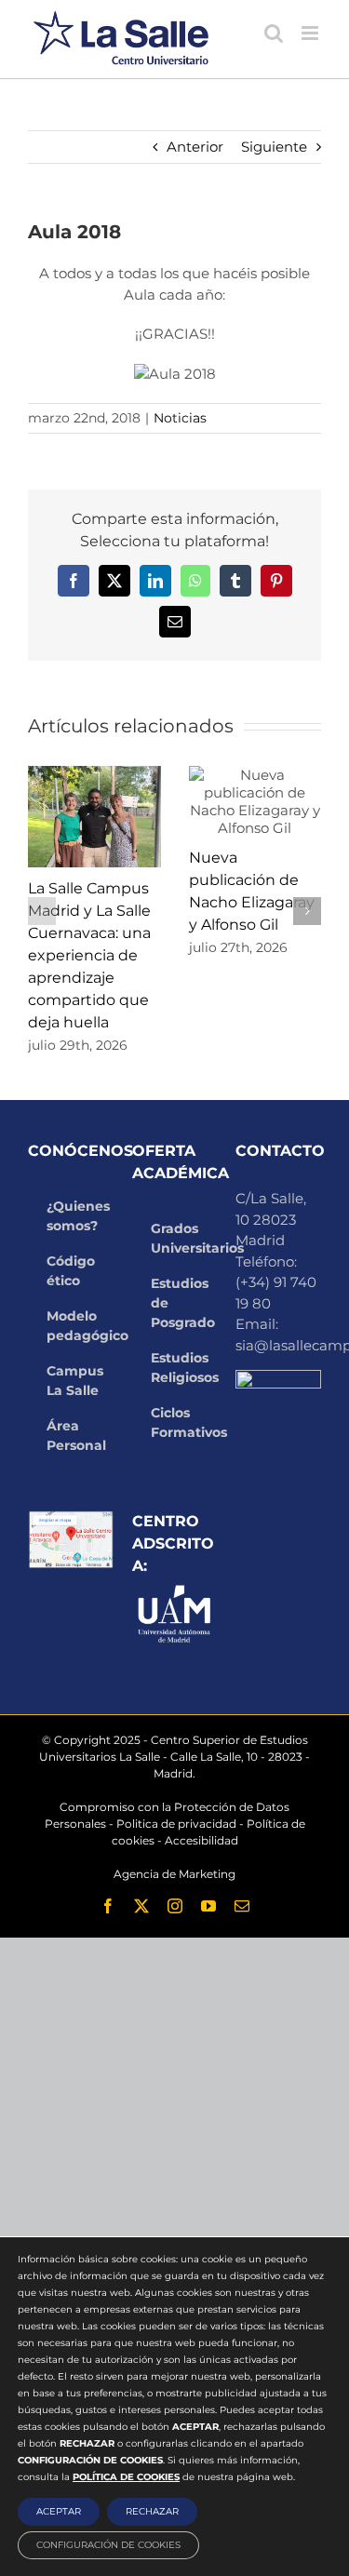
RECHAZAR (152, 2511)
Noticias (180, 418)
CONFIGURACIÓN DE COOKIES (108, 2545)
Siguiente (274, 147)
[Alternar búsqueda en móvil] (274, 33)
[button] (42, 911)
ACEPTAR (59, 2511)
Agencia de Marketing (174, 1874)
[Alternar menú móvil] (311, 33)
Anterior (195, 147)
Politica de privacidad (176, 1824)
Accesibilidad (201, 1840)
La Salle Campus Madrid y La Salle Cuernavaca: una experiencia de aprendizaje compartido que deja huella (89, 955)
